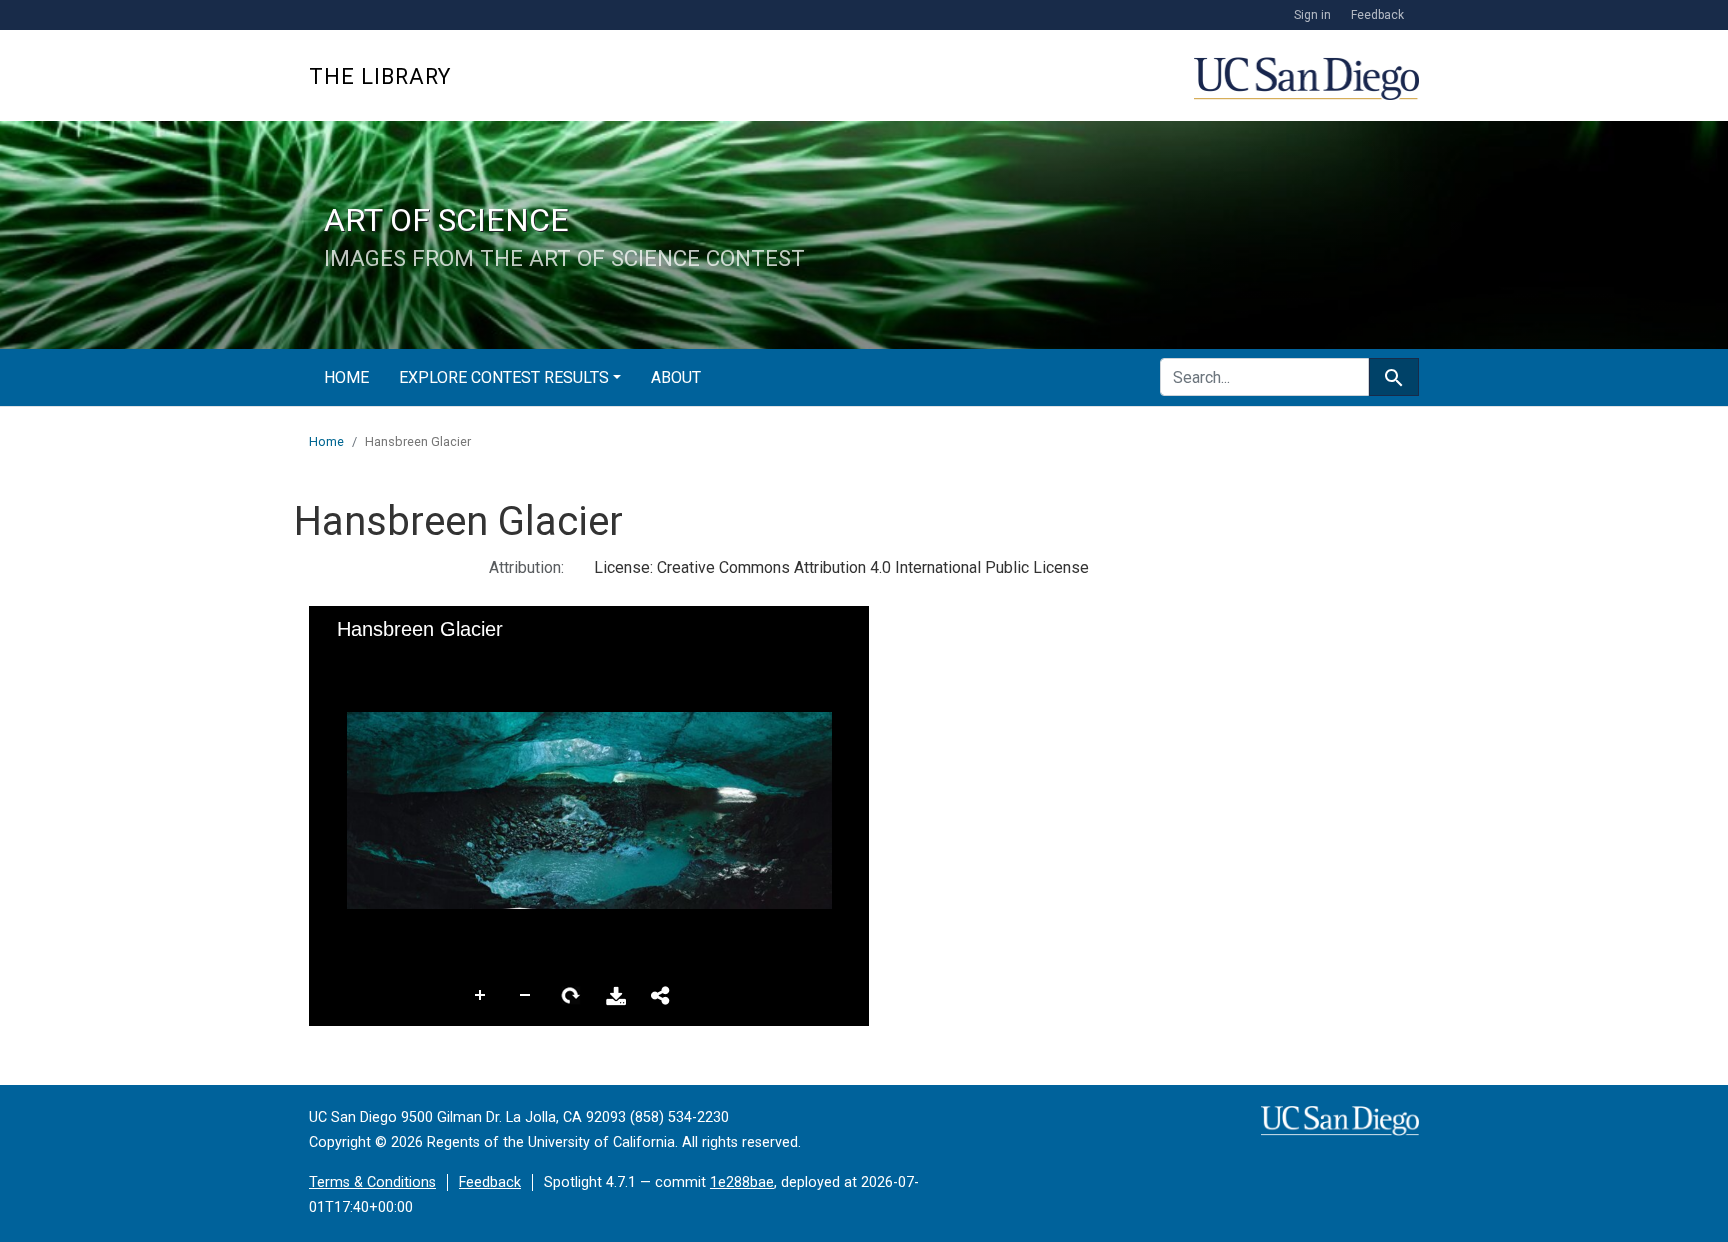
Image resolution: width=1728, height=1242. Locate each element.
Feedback (1377, 15)
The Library (380, 76)
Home (346, 377)
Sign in (1312, 15)
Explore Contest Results (504, 377)
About (676, 377)
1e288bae (742, 1182)
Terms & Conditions (372, 1182)
